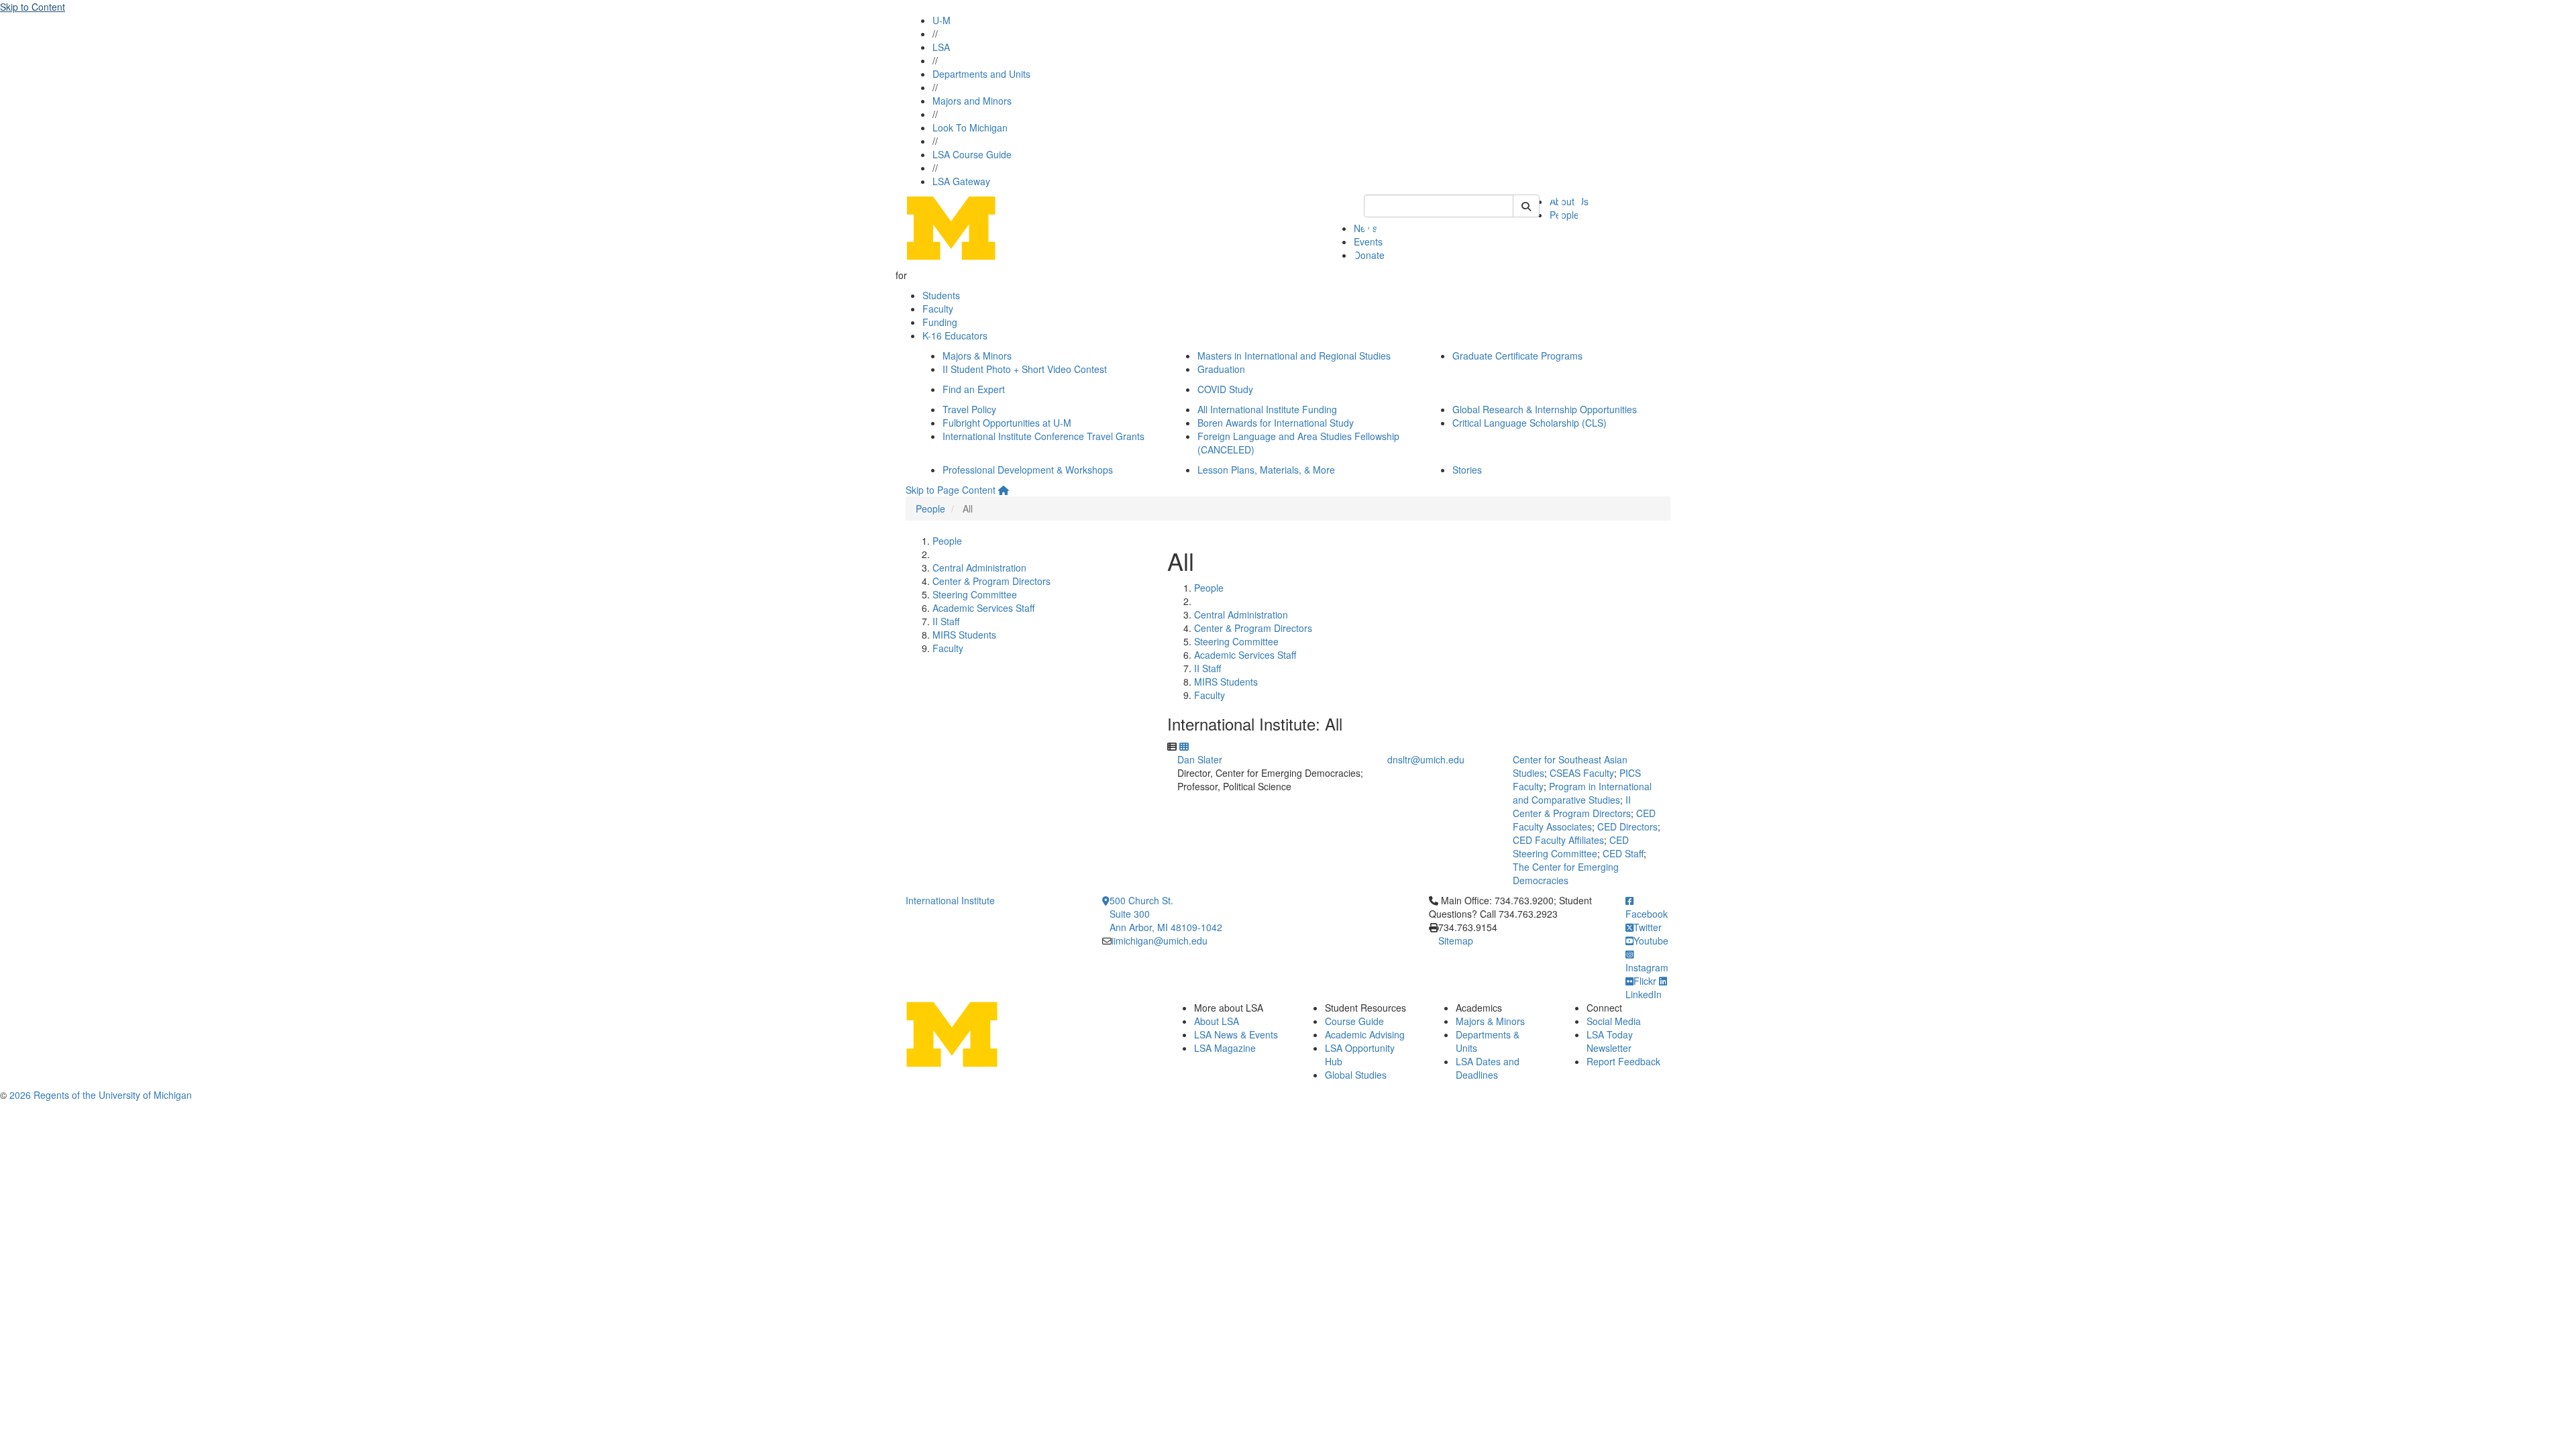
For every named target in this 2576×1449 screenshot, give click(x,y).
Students (941, 295)
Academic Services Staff (983, 608)
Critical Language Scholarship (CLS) (1529, 423)
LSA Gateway (961, 181)
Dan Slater (1200, 759)
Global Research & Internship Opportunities (1545, 409)
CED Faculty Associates (1584, 820)
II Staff (946, 621)
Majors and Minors (972, 101)
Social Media (1614, 1021)
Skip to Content (33, 7)
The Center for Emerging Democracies (1566, 873)
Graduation (1221, 369)
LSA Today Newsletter (1610, 1041)
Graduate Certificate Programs (1517, 356)
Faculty (938, 309)
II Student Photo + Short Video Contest (1025, 369)
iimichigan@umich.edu (1160, 941)
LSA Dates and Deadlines (1488, 1068)
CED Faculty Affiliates (1558, 840)
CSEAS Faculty (1582, 773)
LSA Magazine (1225, 1048)
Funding (940, 322)
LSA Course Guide (972, 154)
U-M (942, 20)
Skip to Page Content (951, 490)
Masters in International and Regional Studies (1294, 356)
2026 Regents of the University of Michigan (101, 1095)
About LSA (1217, 1021)
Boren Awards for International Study (1276, 423)
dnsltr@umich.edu (1426, 759)
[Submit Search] (1526, 206)
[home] (1004, 490)
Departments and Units (981, 74)
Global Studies (1356, 1075)
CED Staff (1623, 853)
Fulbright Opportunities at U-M (1007, 423)
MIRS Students (964, 635)
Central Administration (979, 568)
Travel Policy (969, 409)
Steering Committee (975, 594)
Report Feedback (1623, 1061)
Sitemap (1456, 941)
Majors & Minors (977, 356)
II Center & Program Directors (1572, 806)
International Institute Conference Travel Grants (1043, 436)
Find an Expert (974, 389)
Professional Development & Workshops (1028, 470)
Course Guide (1354, 1021)
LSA (941, 47)
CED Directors (1627, 826)
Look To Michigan (970, 127)
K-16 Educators (955, 335)
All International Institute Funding (1267, 409)
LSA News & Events (1236, 1034)
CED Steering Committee (1571, 847)
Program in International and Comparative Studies (1582, 793)
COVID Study (1225, 389)
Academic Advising (1365, 1034)
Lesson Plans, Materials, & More (1266, 470)
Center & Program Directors (991, 581)
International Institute (950, 900)
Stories (1467, 470)
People (930, 508)
